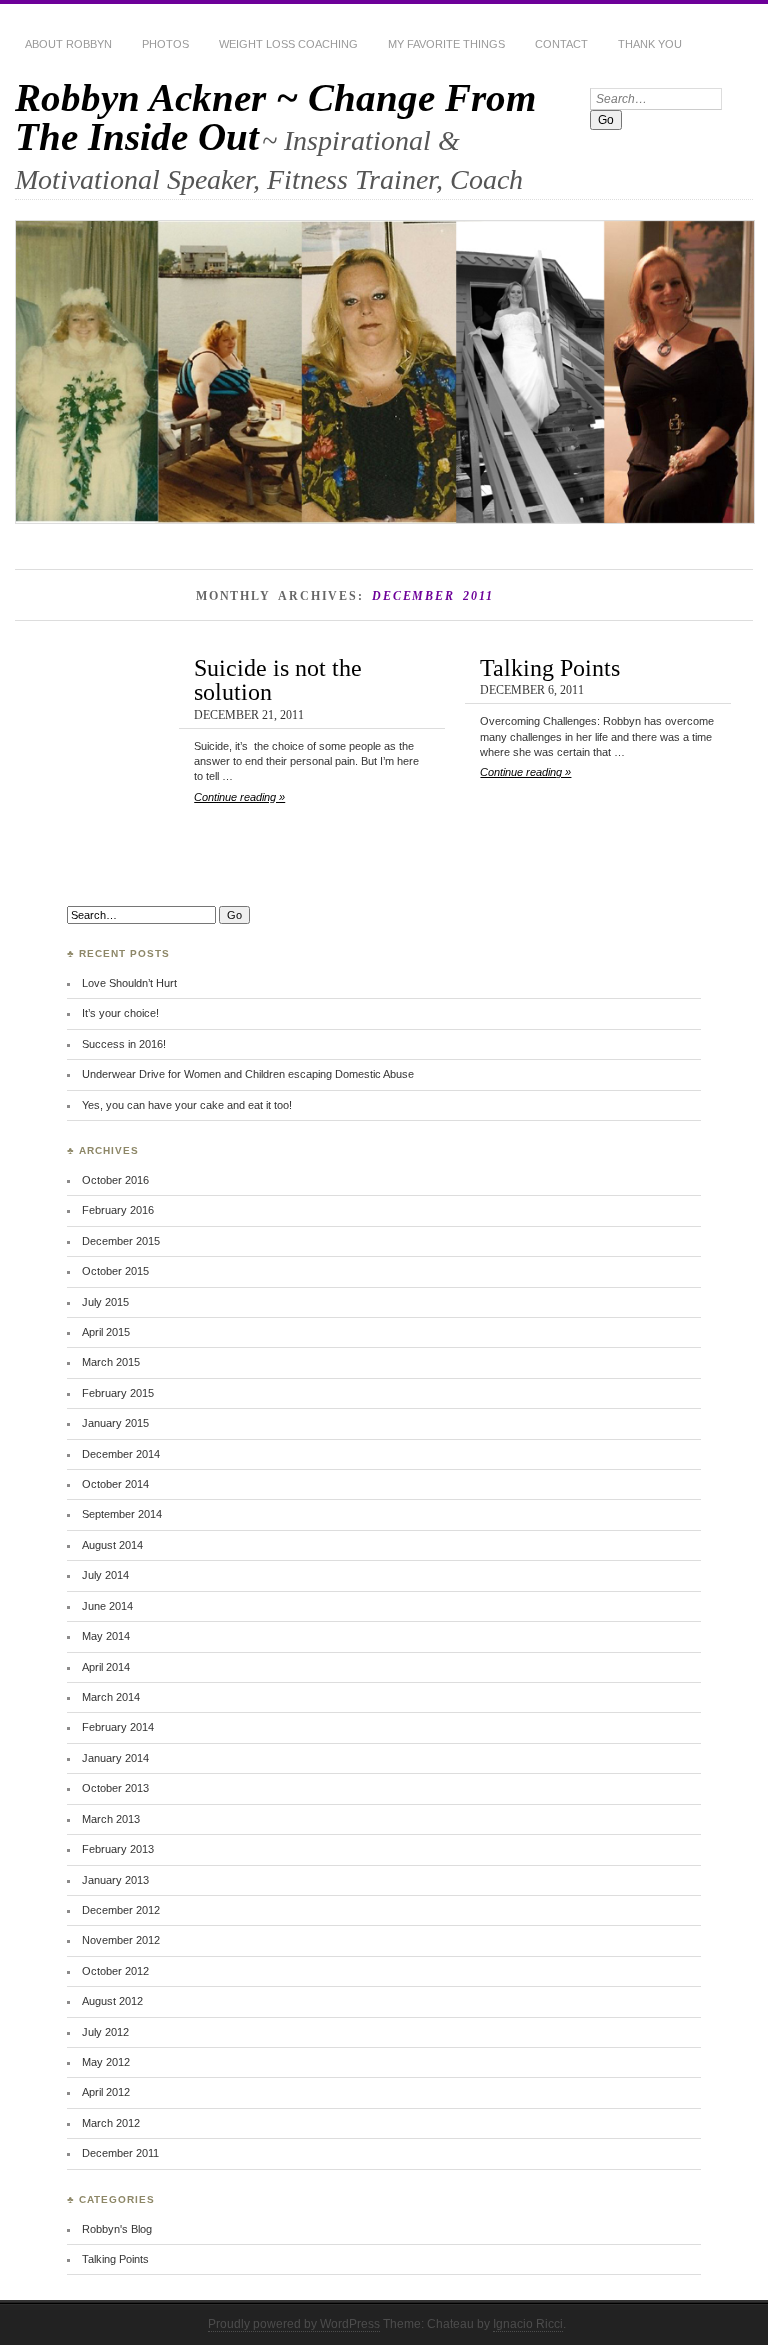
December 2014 (121, 1454)
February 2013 (118, 1849)
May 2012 (106, 2062)
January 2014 (115, 1758)
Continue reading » (239, 797)
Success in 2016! (124, 1044)
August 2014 (112, 1545)
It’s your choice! (120, 1013)
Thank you (650, 44)
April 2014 (106, 1667)
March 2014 (111, 1697)
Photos (165, 44)
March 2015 (111, 1362)
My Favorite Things (446, 44)
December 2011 (120, 2153)
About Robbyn (68, 44)
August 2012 (112, 2001)
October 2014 (115, 1484)
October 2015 (115, 1271)
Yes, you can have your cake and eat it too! (187, 1105)
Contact (561, 44)
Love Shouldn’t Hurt (129, 983)
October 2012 (115, 1971)
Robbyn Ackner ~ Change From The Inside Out (275, 117)
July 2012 (105, 2032)
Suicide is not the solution (278, 679)
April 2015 (106, 1332)
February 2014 (118, 1727)
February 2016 (118, 1210)
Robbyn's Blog (117, 2229)
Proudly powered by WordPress (294, 2324)
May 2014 (106, 1636)
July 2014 (105, 1575)
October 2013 (115, 1788)
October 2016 (115, 1180)
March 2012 (111, 2123)
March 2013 (111, 1819)
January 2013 (115, 1880)
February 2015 (118, 1393)
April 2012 (106, 2092)
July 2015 (105, 1302)
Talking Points (550, 667)
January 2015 (115, 1423)
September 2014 (122, 1514)
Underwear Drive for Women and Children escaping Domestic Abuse (248, 1074)
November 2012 (121, 1940)
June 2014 (107, 1606)
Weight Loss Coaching (288, 44)
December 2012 (121, 1910)
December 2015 (121, 1241)
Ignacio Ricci (528, 2324)
